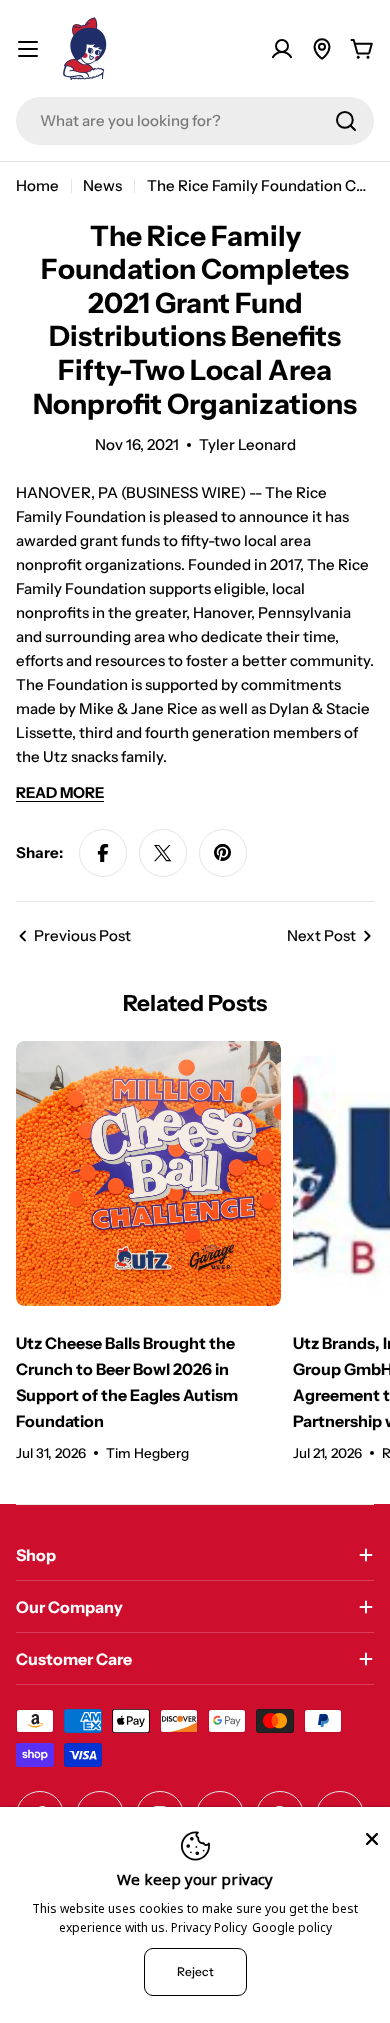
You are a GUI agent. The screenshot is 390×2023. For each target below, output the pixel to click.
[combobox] (195, 121)
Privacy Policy (209, 1927)
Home (37, 185)
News (102, 185)
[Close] (372, 1839)
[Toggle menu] (28, 49)
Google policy (292, 1927)
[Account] (282, 49)
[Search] (346, 121)
